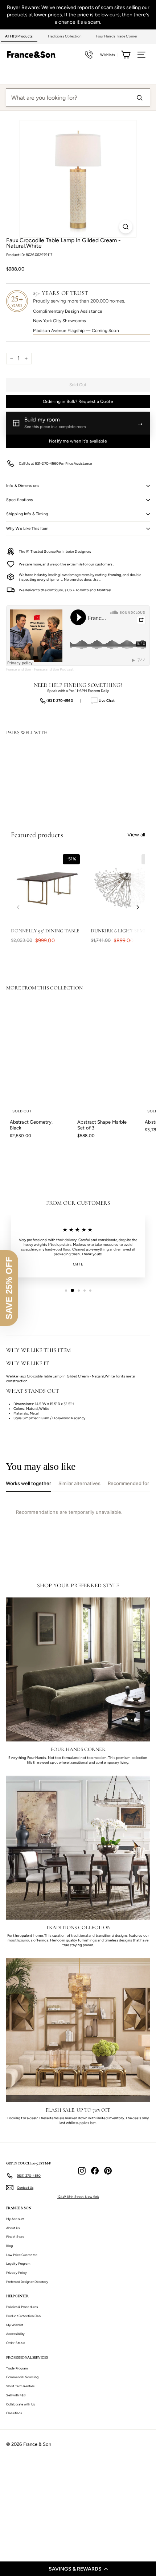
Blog (9, 2246)
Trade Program (17, 2368)
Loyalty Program (19, 2263)
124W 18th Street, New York (78, 2197)
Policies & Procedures (22, 2307)
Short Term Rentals (20, 2386)
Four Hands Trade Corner (117, 36)
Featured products (37, 835)
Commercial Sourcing (22, 2377)
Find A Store (15, 2237)
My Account (15, 2219)
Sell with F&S (16, 2395)
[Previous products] (18, 907)
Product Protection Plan (23, 2316)
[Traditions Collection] (78, 1848)
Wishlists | (109, 55)
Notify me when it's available (78, 441)
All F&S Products (19, 36)
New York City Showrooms (59, 321)
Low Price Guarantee (22, 2255)
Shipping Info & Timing (27, 514)
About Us (13, 2228)
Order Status (16, 2343)
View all (136, 835)
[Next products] (138, 907)
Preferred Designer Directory (27, 2282)
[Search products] (139, 97)
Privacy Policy (17, 2273)
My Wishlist (15, 2325)
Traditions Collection (65, 36)
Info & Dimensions (23, 486)
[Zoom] (126, 227)
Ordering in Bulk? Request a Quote (78, 401)
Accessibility (15, 2334)
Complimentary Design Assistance (68, 311)
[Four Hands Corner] (78, 1669)
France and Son (19, 669)
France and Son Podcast (54, 669)
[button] (78, 2569)
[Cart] (126, 55)
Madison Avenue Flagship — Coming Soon (76, 331)
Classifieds (14, 2413)
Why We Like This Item (27, 529)
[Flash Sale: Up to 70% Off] (78, 2030)
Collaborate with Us (20, 2404)
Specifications (20, 500)
